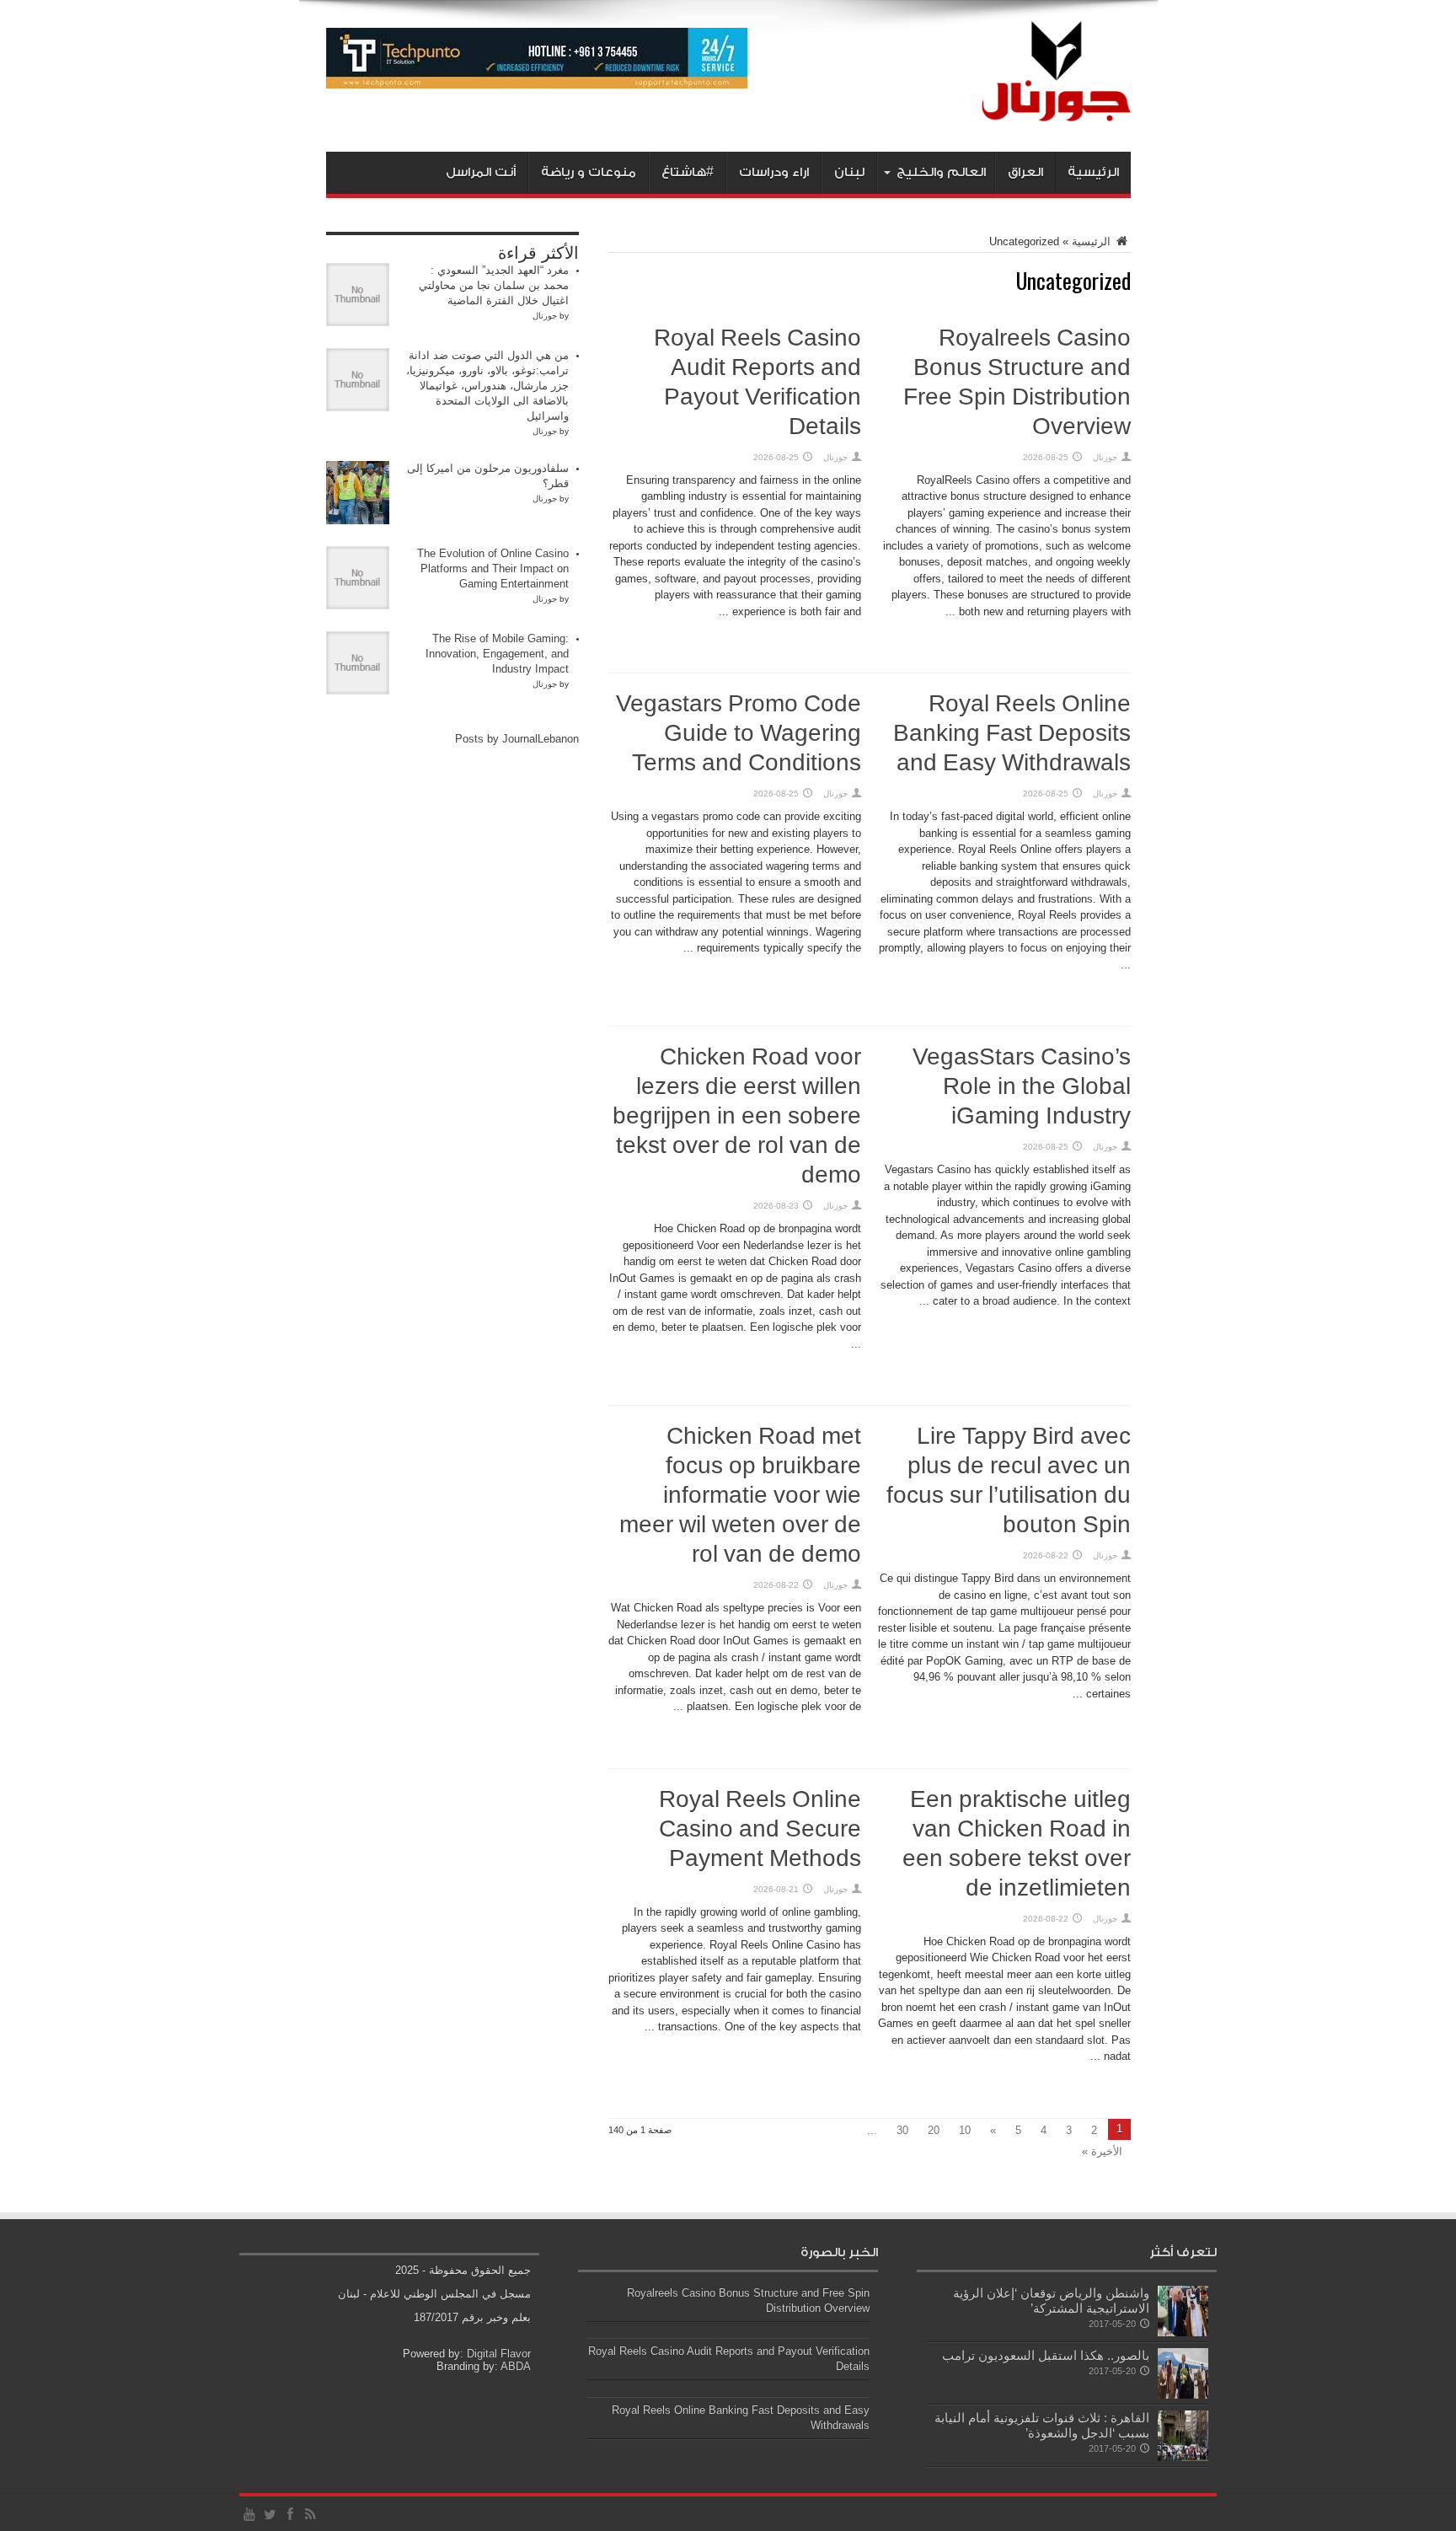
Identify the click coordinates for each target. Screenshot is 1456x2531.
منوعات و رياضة (589, 172)
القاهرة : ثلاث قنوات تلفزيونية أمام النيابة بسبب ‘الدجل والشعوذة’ (1042, 2425)
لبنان (849, 172)
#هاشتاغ (688, 172)
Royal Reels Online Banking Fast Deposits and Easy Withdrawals (1012, 734)
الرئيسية (1093, 172)
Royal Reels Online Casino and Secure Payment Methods (760, 1830)
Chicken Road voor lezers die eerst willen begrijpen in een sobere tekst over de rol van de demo (737, 1117)
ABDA (516, 2366)
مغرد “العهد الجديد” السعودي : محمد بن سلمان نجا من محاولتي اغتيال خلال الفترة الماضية (494, 285)
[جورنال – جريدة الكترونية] (1033, 110)
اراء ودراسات (774, 172)
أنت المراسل (481, 172)
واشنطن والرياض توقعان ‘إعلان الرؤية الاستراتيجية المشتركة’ (1051, 2300)
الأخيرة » (1102, 2151)
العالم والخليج (941, 172)
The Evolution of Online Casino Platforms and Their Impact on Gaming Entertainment (493, 568)
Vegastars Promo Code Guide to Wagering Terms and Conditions (739, 734)
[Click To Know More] (537, 85)
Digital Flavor (499, 2354)
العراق (1025, 172)
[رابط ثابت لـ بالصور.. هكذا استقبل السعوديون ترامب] (1183, 2395)
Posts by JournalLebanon (517, 739)
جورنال (1105, 457)
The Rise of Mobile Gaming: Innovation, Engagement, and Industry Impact (497, 654)
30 (902, 2130)
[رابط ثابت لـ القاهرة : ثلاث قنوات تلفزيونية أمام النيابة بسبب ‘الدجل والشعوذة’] (1183, 2457)
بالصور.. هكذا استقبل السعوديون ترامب (1046, 2355)
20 (934, 2130)
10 (965, 2130)
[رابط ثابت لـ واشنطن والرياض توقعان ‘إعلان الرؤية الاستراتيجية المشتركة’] (1183, 2333)
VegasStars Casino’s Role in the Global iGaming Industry (1022, 1087)
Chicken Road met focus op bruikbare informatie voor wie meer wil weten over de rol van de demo (740, 1496)
